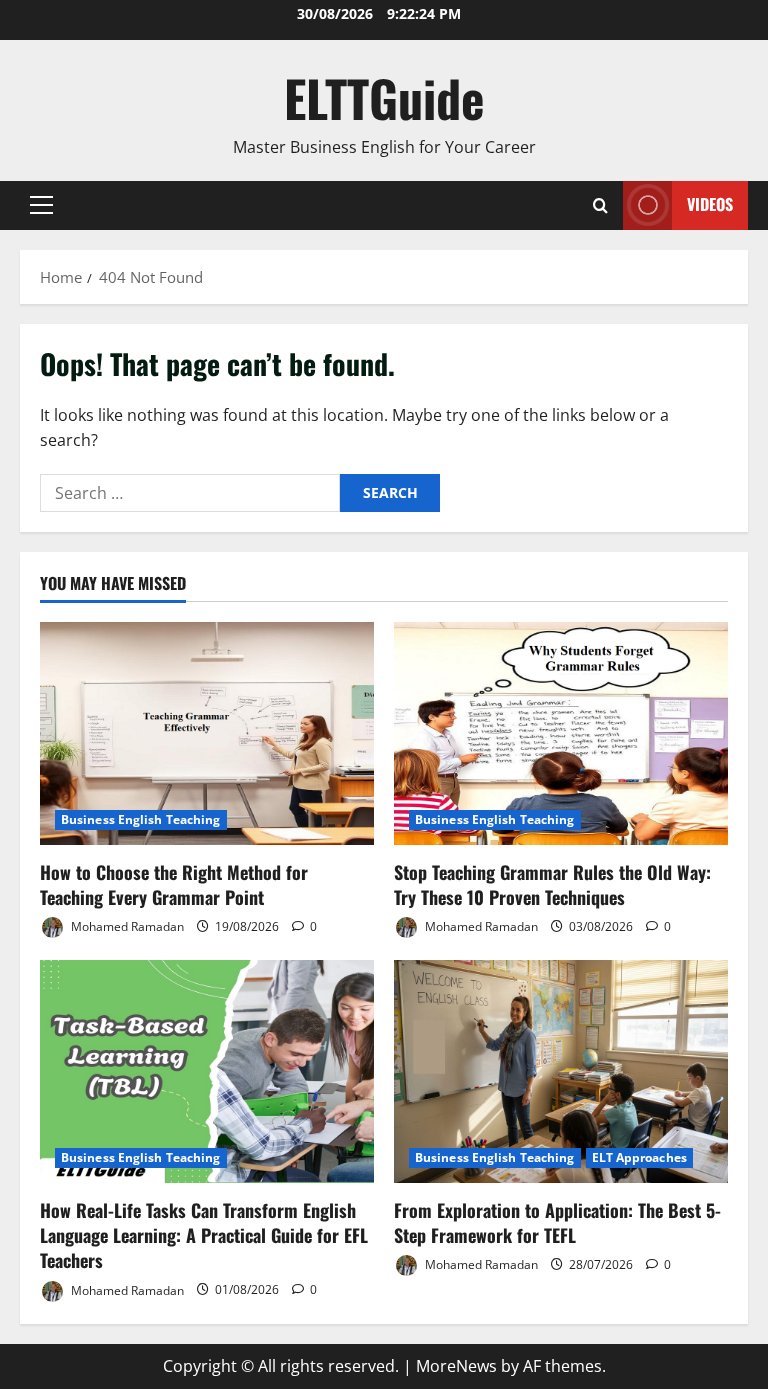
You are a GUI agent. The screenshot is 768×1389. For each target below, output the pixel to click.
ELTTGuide (384, 97)
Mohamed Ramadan (126, 926)
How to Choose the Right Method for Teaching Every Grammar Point (174, 884)
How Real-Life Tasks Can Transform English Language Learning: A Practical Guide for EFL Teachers (204, 1235)
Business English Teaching (141, 819)
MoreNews (456, 1366)
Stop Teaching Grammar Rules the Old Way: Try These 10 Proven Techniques (552, 884)
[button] (41, 205)
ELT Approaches (639, 1157)
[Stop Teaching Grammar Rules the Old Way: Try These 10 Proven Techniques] (561, 733)
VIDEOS (710, 204)
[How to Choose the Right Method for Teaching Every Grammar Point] (207, 733)
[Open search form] (600, 205)
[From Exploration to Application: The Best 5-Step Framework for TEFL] (561, 1071)
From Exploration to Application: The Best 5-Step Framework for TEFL (557, 1222)
